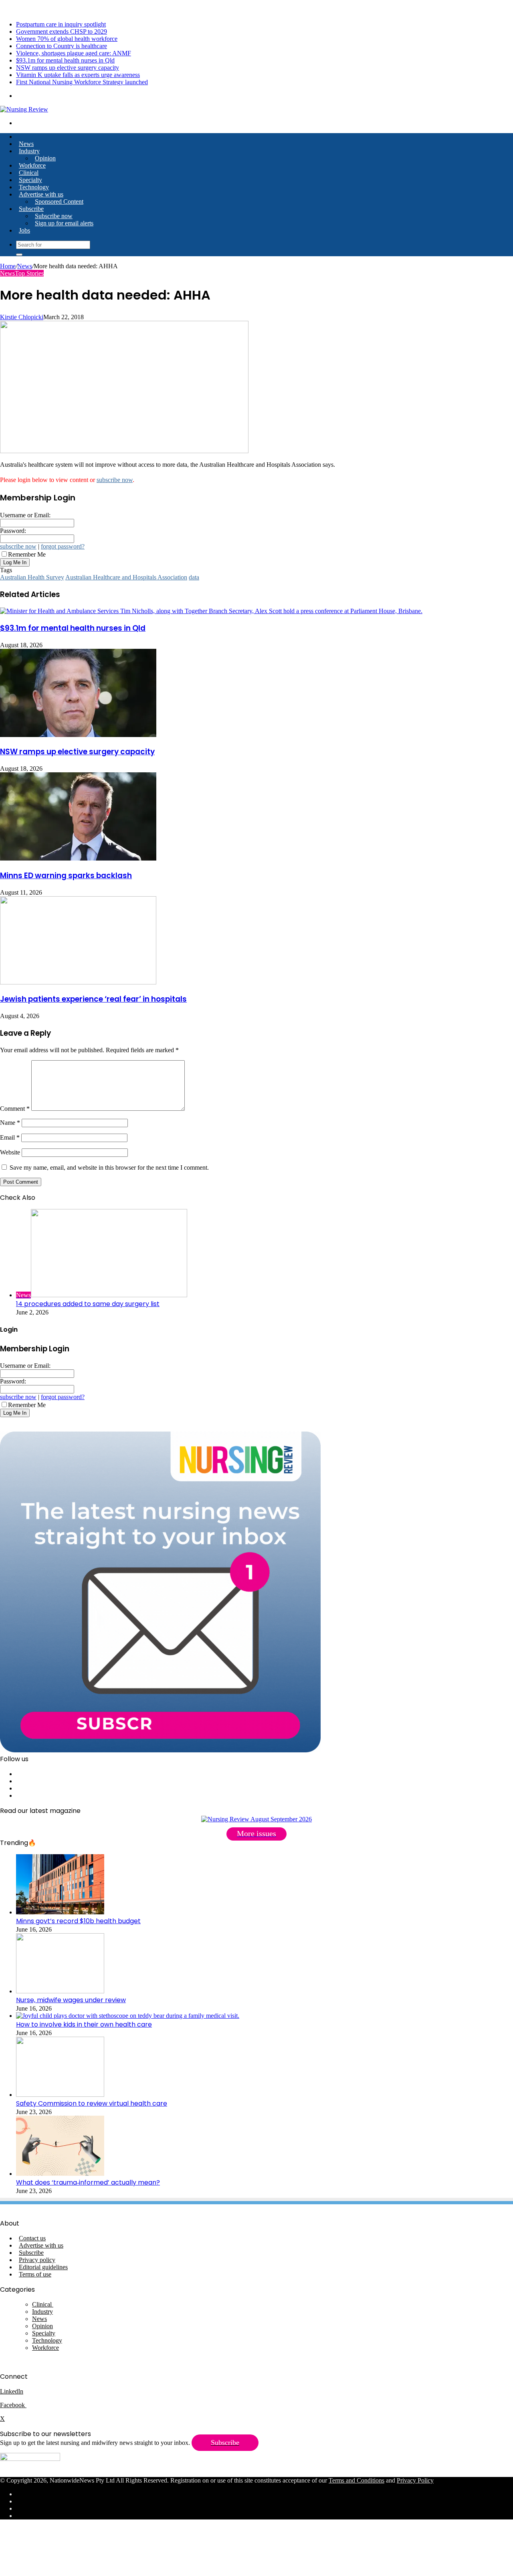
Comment (15, 1109)
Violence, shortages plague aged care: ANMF (74, 53)
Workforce (32, 165)
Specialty (30, 180)
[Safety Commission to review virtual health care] (60, 2095)
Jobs (24, 230)
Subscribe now (54, 216)
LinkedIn (12, 2391)
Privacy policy (37, 2260)
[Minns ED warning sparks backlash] (78, 858)
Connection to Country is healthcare (62, 46)
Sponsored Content (59, 202)
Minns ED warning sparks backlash (66, 876)
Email (10, 1137)
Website (10, 1152)
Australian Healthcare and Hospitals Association (126, 577)
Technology (34, 187)
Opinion (45, 158)
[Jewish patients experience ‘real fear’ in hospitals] (78, 982)
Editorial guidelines (43, 2267)
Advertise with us (41, 194)
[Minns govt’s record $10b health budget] (60, 1912)
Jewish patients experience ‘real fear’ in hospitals (93, 999)
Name (10, 1123)
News (26, 144)
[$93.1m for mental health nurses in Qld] (211, 611)
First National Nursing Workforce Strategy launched (82, 82)
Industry (29, 151)
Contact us (32, 2238)
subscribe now (115, 480)
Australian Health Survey (32, 577)
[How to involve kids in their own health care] (128, 2016)
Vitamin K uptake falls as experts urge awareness (78, 75)
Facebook (13, 2405)
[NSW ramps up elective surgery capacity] (78, 735)
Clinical (29, 173)
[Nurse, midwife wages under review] (60, 1991)
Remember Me (27, 554)
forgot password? (63, 546)
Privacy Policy (415, 2480)
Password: (13, 531)
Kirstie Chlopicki (22, 317)
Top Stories (29, 273)
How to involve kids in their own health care (84, 2024)
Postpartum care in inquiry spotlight (61, 24)
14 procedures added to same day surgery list (88, 1304)
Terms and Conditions (356, 2480)
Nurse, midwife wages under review (71, 2000)
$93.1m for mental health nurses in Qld (65, 60)
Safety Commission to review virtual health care (92, 2103)
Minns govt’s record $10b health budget (78, 1921)
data (194, 577)
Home (8, 266)
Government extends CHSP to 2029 (62, 31)
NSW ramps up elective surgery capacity (68, 68)
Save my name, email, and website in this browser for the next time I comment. (109, 1168)
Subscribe (31, 209)
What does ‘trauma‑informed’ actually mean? (88, 2182)
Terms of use (35, 2274)
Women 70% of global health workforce (67, 39)
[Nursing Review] (24, 109)
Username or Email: (25, 515)
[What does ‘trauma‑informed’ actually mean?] (60, 2174)
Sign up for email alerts (64, 223)
